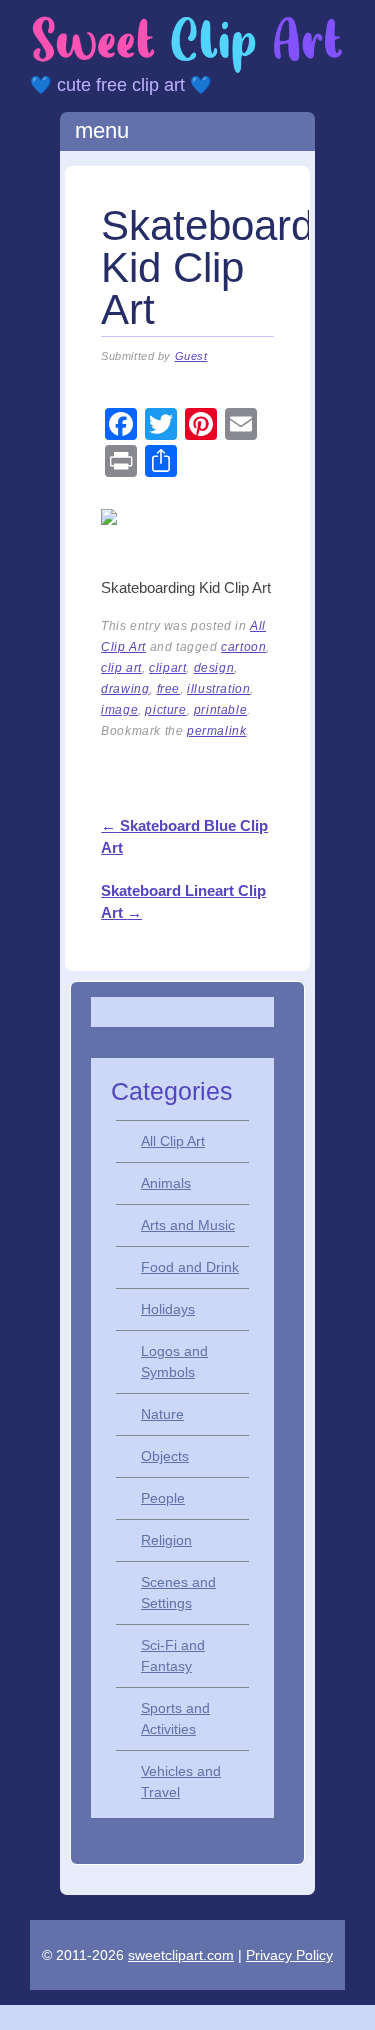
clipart (167, 668)
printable (220, 710)
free (168, 689)
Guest (191, 356)
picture (165, 710)
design (214, 668)
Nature (162, 1414)
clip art (121, 668)
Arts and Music (188, 1225)
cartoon (243, 647)
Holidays (168, 1309)
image (119, 710)
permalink (216, 731)
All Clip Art (173, 1141)
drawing (125, 689)
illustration (218, 689)
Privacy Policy (289, 1955)
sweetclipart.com (181, 1955)
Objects (165, 1456)
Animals (166, 1183)
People (163, 1498)
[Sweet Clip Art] (187, 69)
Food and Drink (190, 1267)
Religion (166, 1540)
